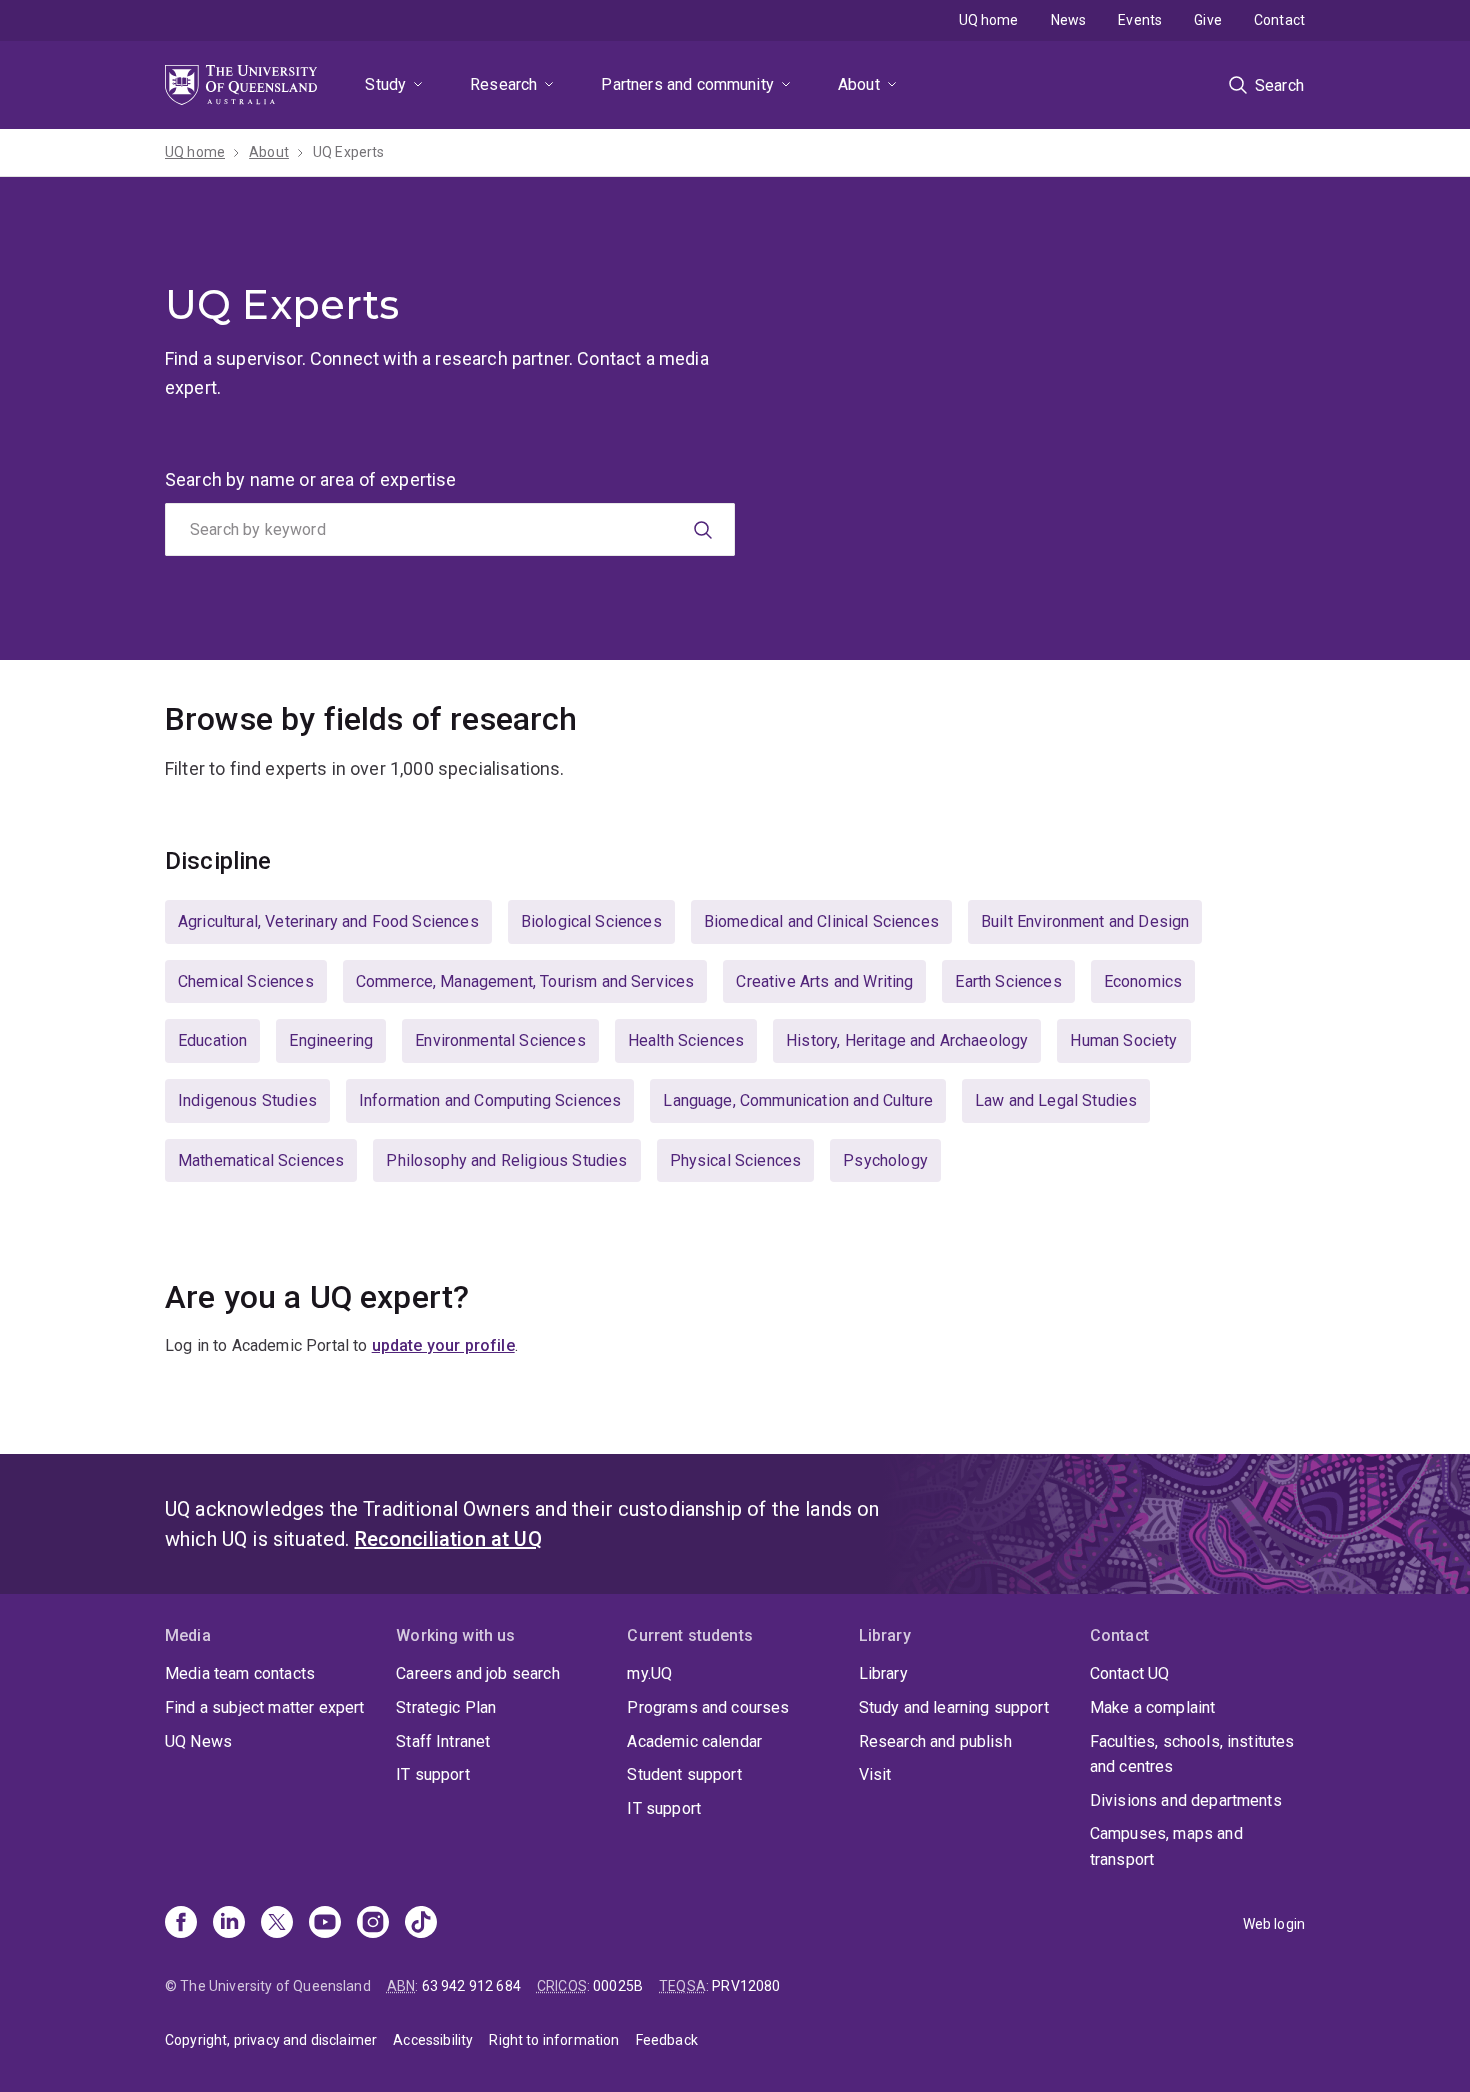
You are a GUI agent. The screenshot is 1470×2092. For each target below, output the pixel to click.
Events (1140, 20)
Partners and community (687, 84)
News (1069, 20)
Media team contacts (240, 1673)
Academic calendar (694, 1741)
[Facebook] (181, 1924)
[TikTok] (421, 1924)
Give (1208, 20)
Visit (875, 1774)
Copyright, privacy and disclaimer (271, 2040)
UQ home (989, 20)
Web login (1274, 1924)
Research (503, 84)
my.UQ (649, 1673)
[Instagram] (373, 1924)
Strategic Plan (446, 1707)
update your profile (443, 1345)
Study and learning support (954, 1707)
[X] (277, 1924)
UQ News (198, 1741)
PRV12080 (746, 1986)
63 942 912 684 (471, 1986)
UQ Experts (349, 152)
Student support (684, 1774)
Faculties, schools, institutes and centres (1192, 1754)
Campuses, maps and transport (1166, 1846)
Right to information (554, 2040)
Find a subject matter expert (264, 1707)
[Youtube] (325, 1924)
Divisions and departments (1186, 1800)
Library (883, 1673)
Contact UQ (1130, 1673)
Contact (1279, 20)
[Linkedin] (229, 1924)
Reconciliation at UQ (448, 1539)
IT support (433, 1774)
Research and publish (935, 1741)
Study (385, 84)
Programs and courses (708, 1707)
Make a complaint (1153, 1707)
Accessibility (433, 2040)
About (859, 84)
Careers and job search (478, 1673)
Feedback (667, 2040)
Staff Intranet (443, 1741)
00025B (618, 1986)
